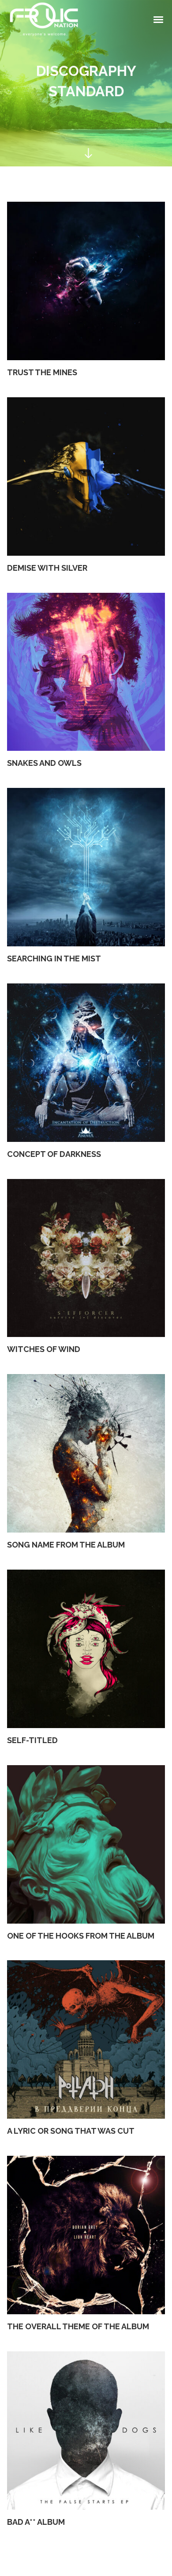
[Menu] (159, 19)
